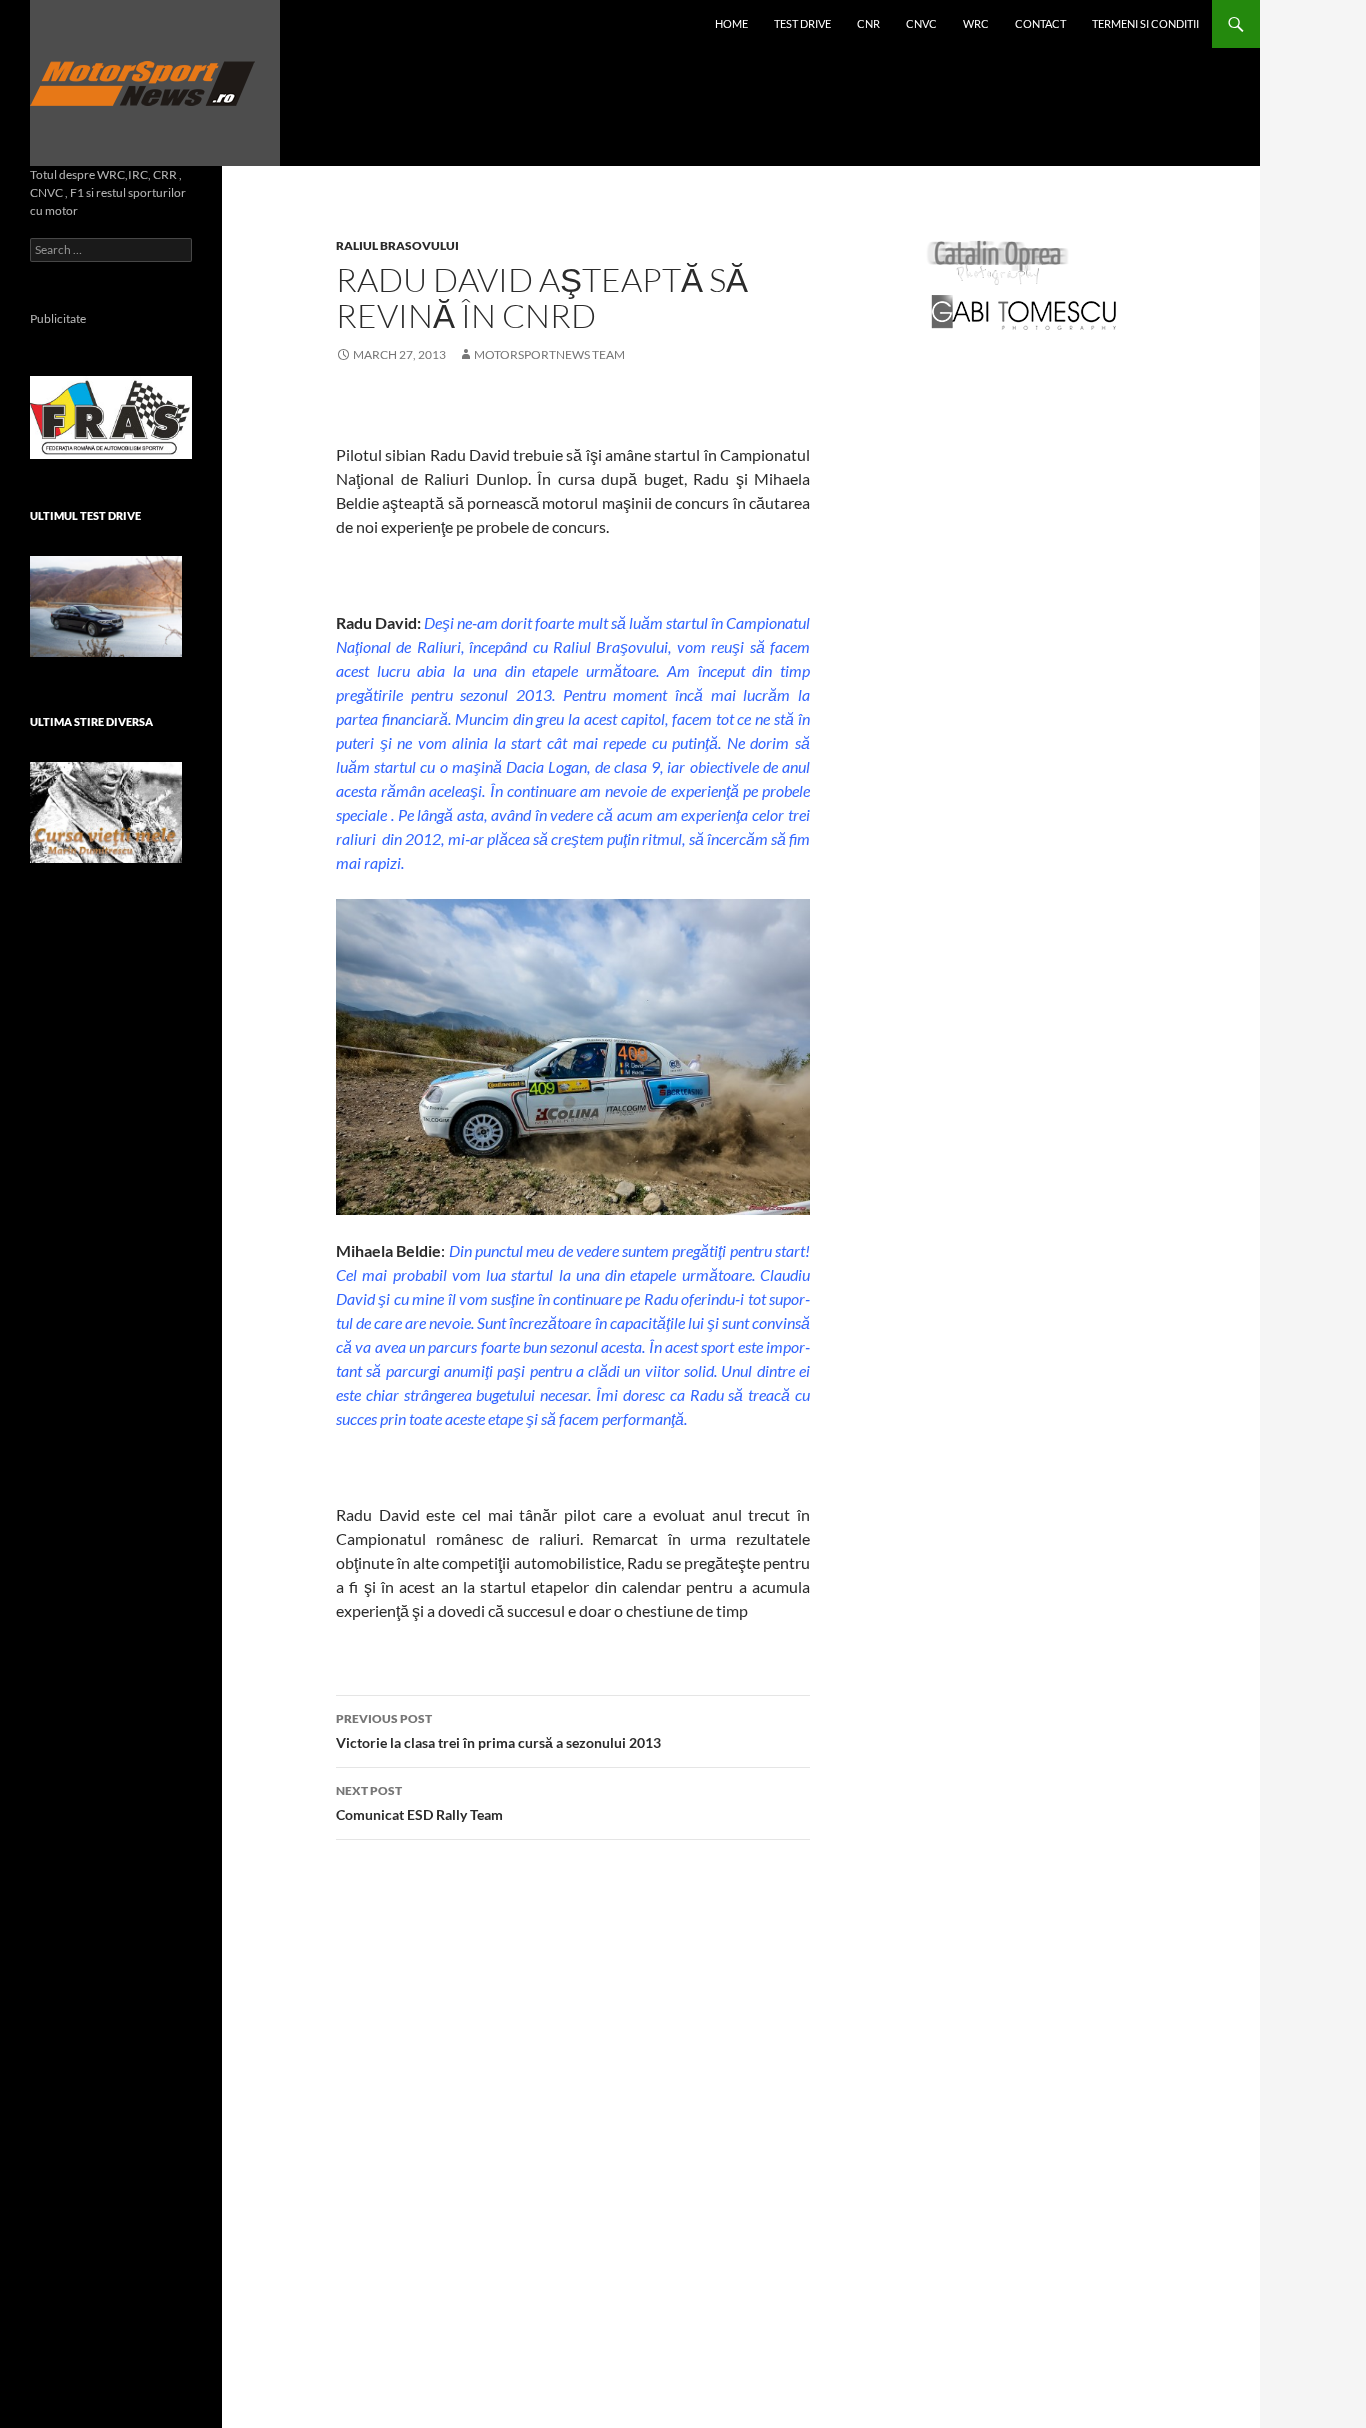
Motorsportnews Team (549, 354)
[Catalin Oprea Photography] (998, 261)
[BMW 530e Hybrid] (106, 606)
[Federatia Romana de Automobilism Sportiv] (111, 415)
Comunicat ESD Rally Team (419, 1803)
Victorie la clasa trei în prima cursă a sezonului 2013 (498, 1731)
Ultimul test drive (85, 515)
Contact (1040, 23)
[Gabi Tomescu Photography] (1024, 311)
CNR (868, 23)
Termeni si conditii (1145, 23)
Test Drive (802, 23)
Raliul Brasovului (397, 245)
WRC (976, 23)
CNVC (921, 23)
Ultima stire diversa (91, 721)
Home (731, 23)
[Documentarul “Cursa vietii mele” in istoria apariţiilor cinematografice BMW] (106, 812)
